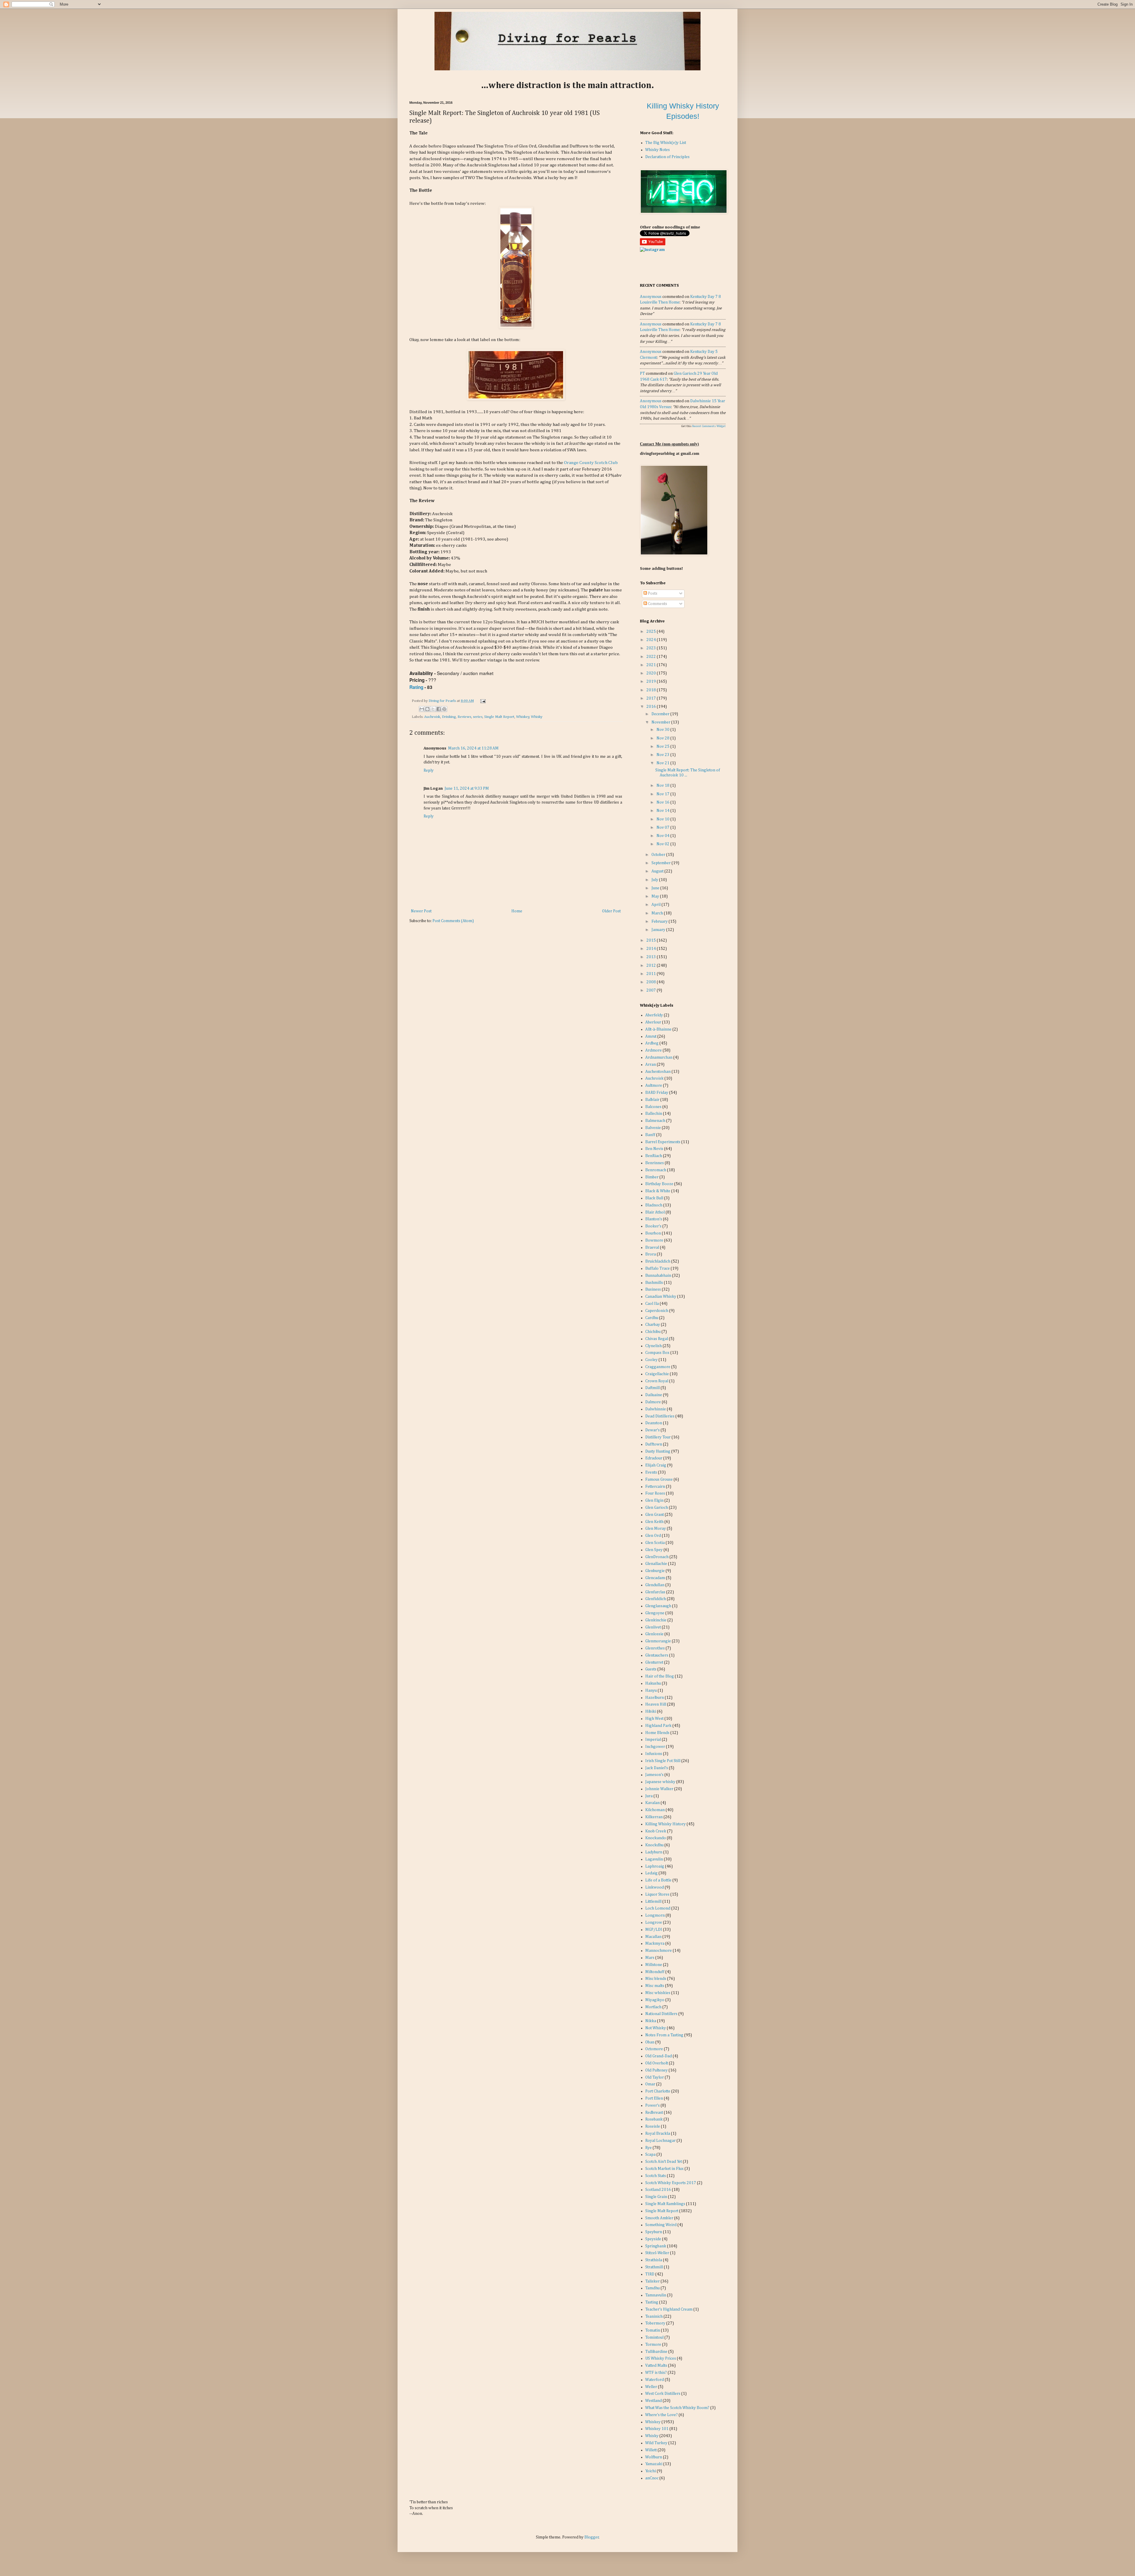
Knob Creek (656, 1831)
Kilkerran (654, 1817)
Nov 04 (663, 836)
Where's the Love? (661, 2415)
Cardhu (652, 1318)
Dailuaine (654, 1395)
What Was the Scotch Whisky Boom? (677, 2408)
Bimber (652, 1177)
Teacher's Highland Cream (669, 2309)
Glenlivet (653, 1627)
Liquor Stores (657, 1894)
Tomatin (653, 2330)
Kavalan (652, 1803)
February (660, 922)
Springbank (656, 2246)
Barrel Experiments (663, 1142)
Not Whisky (656, 2028)
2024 (652, 640)
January (659, 930)
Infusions (654, 1754)
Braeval (652, 1248)
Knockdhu (654, 1845)
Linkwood (655, 1887)
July (655, 880)
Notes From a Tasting (664, 2035)
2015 (652, 940)
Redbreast (654, 2113)
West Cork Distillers (663, 2394)
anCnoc (652, 2478)
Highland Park (658, 1726)
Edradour (654, 1458)
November (661, 722)
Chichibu (653, 1332)
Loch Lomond (658, 1908)
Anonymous (651, 297)
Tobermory (655, 2323)
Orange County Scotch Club (591, 463)
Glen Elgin (654, 1500)
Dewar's (652, 1430)
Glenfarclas (655, 1592)
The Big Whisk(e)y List (666, 143)
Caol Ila (652, 1304)
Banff (650, 1135)
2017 (652, 698)
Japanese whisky (660, 1782)
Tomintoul (654, 2337)
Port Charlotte (658, 2091)
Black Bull (654, 1198)
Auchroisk (432, 717)
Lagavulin (654, 1859)
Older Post (611, 911)
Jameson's (654, 1775)
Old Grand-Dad (659, 2056)
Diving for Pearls (443, 701)
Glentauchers (657, 1655)
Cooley (651, 1360)
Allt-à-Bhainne (658, 1029)
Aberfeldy (654, 1015)
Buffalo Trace (658, 1268)
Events (651, 1472)
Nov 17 (663, 794)
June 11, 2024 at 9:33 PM (467, 789)
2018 (652, 690)
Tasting (652, 2302)
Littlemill (653, 1902)
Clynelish (654, 1346)
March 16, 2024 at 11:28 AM (473, 748)
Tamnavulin (656, 2295)
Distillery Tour (658, 1437)
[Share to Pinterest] (444, 709)
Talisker (652, 2281)
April (656, 905)
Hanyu (651, 1691)
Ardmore (654, 1050)
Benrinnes (655, 1163)
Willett (651, 2450)
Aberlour (653, 1022)
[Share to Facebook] (439, 709)
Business (653, 1289)
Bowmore (654, 1240)
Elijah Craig (656, 1465)
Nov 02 (663, 844)
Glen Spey (654, 1550)
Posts (652, 593)
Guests (651, 1669)
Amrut (651, 1036)
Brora (651, 1254)
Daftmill (652, 1388)
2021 (652, 665)
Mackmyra (655, 1944)
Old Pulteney (656, 2070)
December (661, 714)
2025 (652, 632)
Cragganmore (658, 1367)
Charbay (653, 1325)
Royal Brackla (658, 2134)
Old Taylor (655, 2077)
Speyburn (654, 2232)
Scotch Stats (656, 2176)
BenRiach (654, 1156)
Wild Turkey (656, 2443)
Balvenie (653, 1128)
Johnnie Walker (659, 1789)
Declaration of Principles (667, 157)
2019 (652, 682)
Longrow (654, 1923)
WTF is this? (656, 2373)
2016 (652, 707)
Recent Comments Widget (709, 426)
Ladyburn (654, 1852)
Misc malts (655, 1986)
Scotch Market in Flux (664, 2169)
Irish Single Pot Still (663, 1761)
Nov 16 (663, 802)
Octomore (654, 2049)
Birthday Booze (659, 1184)
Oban (650, 2042)
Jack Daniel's (657, 1768)
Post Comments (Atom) (453, 921)
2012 (652, 966)
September (661, 863)
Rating (416, 687)
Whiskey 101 (657, 2429)
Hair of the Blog (660, 1676)
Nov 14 (663, 811)
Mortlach (653, 2007)
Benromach (656, 1170)
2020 (652, 673)
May (656, 896)
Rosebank (654, 2119)
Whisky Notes (658, 150)
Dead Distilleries (660, 1416)
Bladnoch (654, 1205)
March (658, 913)
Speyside (653, 2239)
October (659, 855)
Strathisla (654, 2260)
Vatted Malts (656, 2366)
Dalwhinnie (656, 1409)
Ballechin (654, 1114)
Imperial (653, 1740)
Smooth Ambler (659, 2218)
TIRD (650, 2274)
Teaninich (654, 2317)
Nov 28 (663, 738)
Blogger (592, 2537)
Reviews (464, 717)
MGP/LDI (654, 1930)
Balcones (653, 1107)
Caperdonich (657, 1311)
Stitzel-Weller (657, 2253)
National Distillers (661, 2014)
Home (517, 911)
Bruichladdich (658, 1261)
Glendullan (655, 1585)
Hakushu (653, 1683)
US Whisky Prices (661, 2358)
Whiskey (523, 717)
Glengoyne (655, 1613)
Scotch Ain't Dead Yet (664, 2162)
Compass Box (657, 1353)
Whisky (537, 717)
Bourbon (653, 1233)
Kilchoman (655, 1810)
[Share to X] (433, 709)
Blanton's (654, 1219)
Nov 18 (663, 786)
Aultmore (654, 1086)
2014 (652, 949)
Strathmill (654, 2267)
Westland (654, 2401)
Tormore (653, 2345)
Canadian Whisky (661, 1297)
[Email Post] (482, 701)
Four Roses (655, 1493)
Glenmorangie (658, 1641)
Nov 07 (663, 828)
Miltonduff (655, 1972)
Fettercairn (655, 1487)
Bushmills (654, 1283)
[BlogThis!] (427, 709)
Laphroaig (655, 1866)
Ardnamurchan (659, 1057)
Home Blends (657, 1733)
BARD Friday (657, 1093)
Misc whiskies (658, 1993)
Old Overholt (657, 2063)
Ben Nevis (654, 1149)
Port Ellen (654, 2098)
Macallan (653, 1937)
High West (654, 1719)
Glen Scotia (655, 1543)
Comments (657, 604)
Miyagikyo (655, 2000)
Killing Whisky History (665, 1824)
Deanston (654, 1423)
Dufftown (654, 1444)
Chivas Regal (657, 1339)
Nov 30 (663, 730)
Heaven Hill (656, 1704)
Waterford (655, 2380)
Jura (649, 1796)
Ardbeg (652, 1043)
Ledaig (651, 1873)
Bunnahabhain (658, 1276)
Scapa (650, 2155)
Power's (652, 2105)
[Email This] (422, 709)
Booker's (653, 1226)
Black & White (658, 1191)
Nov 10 (663, 819)
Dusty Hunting (658, 1451)
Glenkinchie (656, 1620)
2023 (652, 648)
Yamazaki (654, 2464)
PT (642, 374)
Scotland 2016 (658, 2190)
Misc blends (656, 1979)
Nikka (651, 2021)
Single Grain (656, 2197)
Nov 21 (663, 763)
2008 (652, 982)
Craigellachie (657, 1374)
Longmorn (655, 1915)
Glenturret (654, 1662)
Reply (429, 770)
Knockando (656, 1838)
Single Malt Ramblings (665, 2204)
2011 (652, 974)
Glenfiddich (656, 1599)
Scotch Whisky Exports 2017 (671, 2183)
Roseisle (653, 2126)
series (478, 717)
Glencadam (655, 1578)
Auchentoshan (658, 1072)
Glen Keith (654, 1522)
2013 (652, 957)
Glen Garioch (657, 1508)
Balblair (652, 1100)
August (658, 871)
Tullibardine (656, 2352)
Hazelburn (655, 1698)
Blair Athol (655, 1212)
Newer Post (421, 911)
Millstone (654, 1965)
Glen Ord (653, 1536)
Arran (651, 1065)
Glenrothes (655, 1648)
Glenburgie (655, 1571)
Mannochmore (659, 1951)
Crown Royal (657, 1381)
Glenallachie (656, 1564)
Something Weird (661, 2225)
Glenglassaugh (658, 1606)
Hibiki (651, 1712)
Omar (650, 2084)
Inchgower (655, 1747)
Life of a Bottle (658, 1880)
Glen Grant (655, 1515)
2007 (652, 990)
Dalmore (653, 1402)
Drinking (449, 717)
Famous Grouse (659, 1480)
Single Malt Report (499, 717)
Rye (648, 2148)
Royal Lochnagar (660, 2141)
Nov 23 (663, 755)
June (656, 888)
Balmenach (655, 1121)
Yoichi (651, 2471)
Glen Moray (656, 1529)
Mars (650, 1958)
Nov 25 (663, 747)
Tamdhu (652, 2288)
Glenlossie (654, 1634)
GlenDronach (657, 1557)
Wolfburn (654, 2457)
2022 (652, 657)
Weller (651, 2387)
